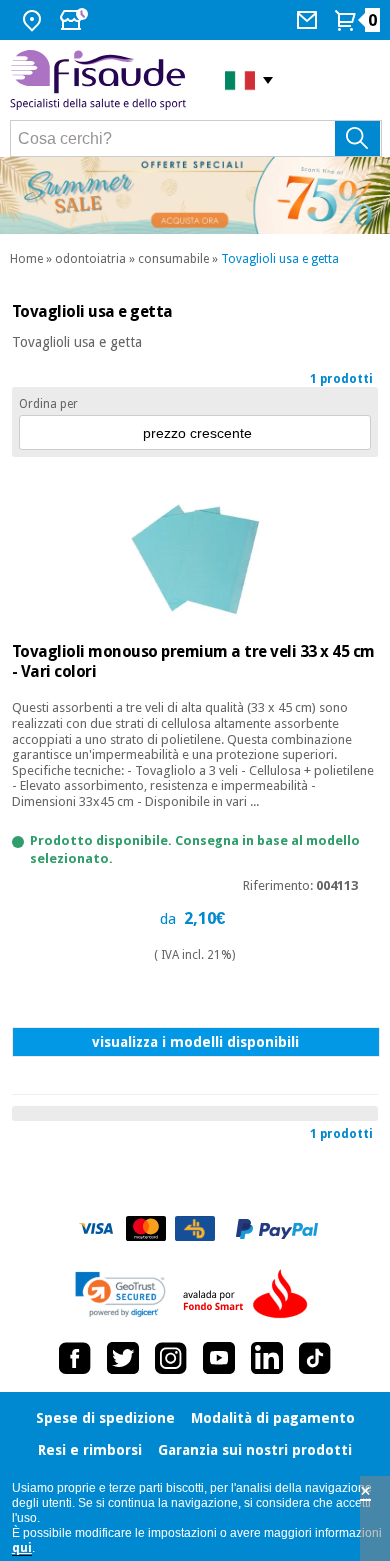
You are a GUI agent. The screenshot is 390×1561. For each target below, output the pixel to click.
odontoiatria (90, 259)
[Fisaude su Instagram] (171, 1358)
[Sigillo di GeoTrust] (120, 1294)
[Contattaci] (309, 20)
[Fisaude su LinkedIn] (267, 1358)
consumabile (173, 259)
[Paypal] (277, 1229)
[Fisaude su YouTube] (219, 1358)
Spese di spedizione (105, 1418)
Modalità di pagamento (273, 1418)
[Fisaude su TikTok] (315, 1358)
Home (26, 259)
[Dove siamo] (34, 20)
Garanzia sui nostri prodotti (255, 1450)
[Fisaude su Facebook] (75, 1358)
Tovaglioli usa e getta (280, 259)
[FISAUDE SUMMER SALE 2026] (195, 195)
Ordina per (48, 404)
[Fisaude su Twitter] (123, 1358)
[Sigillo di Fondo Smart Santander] (250, 1295)
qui (22, 1548)
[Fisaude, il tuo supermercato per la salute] (102, 80)
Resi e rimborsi (90, 1450)
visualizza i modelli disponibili (195, 1042)
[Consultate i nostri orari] (76, 20)
